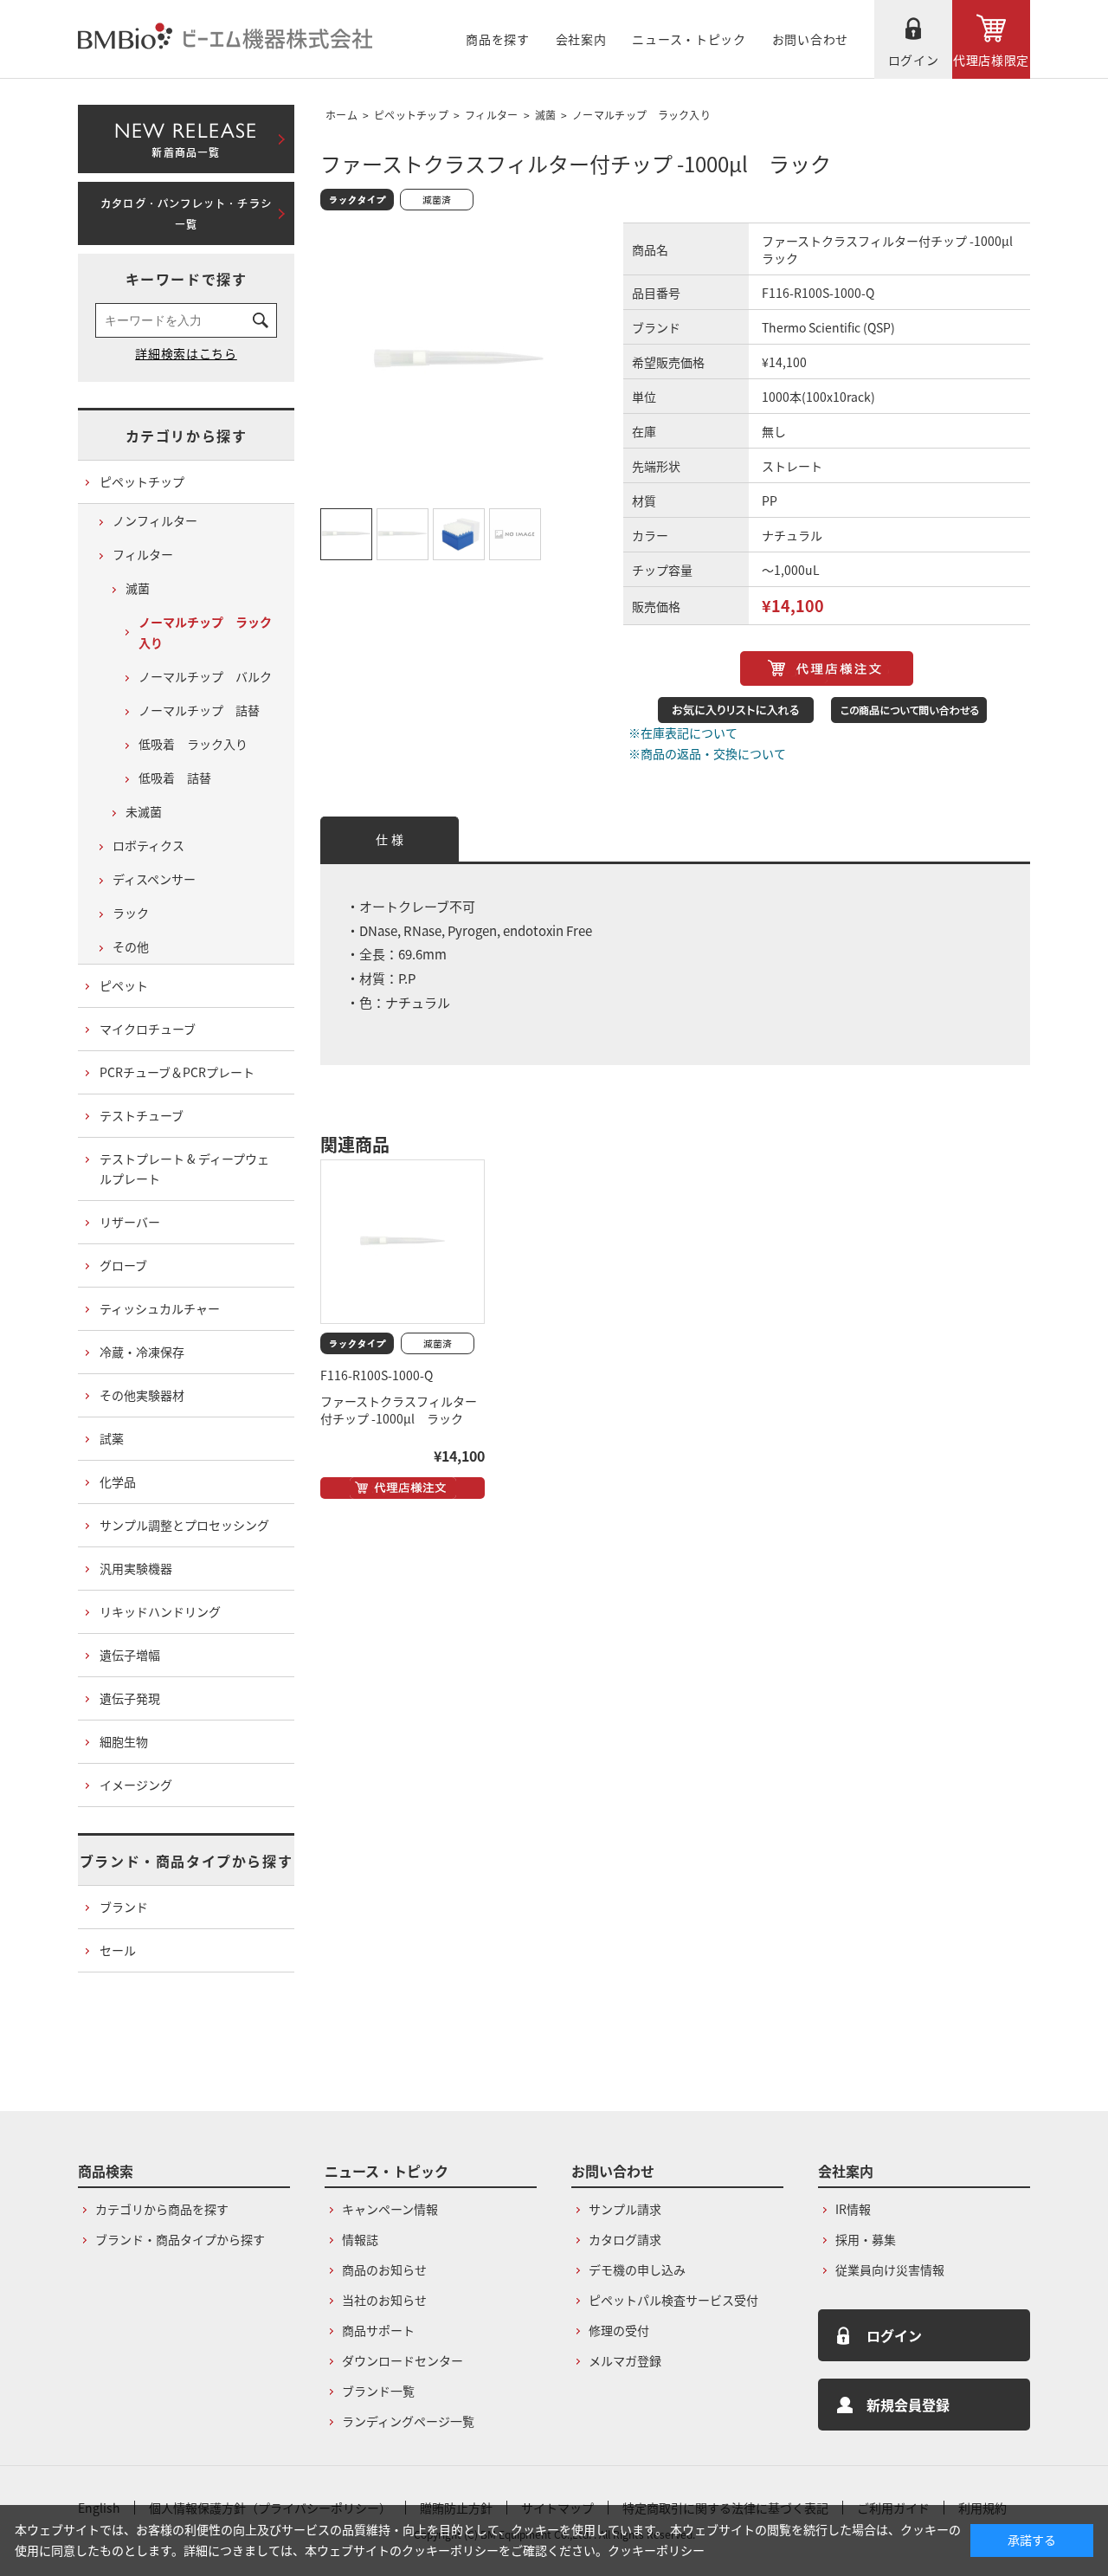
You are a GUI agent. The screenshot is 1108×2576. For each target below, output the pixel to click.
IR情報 (853, 2209)
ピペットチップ (411, 115)
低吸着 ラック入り (193, 744)
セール (118, 1950)
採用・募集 (866, 2239)
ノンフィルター (155, 520)
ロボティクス (148, 845)
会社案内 (581, 39)
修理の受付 (619, 2330)
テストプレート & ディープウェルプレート (184, 1169)
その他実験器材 (142, 1395)
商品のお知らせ (384, 2269)
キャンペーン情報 (390, 2209)
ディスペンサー (154, 879)
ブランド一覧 (378, 2391)
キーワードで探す (187, 279)
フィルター (492, 115)
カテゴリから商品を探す (162, 2209)
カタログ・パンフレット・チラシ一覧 (186, 214)
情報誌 (360, 2239)
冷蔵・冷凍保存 (142, 1352)
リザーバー (130, 1222)
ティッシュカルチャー (160, 1308)
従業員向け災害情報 (890, 2269)
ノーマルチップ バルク (205, 676)
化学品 (118, 1482)
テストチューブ (142, 1115)
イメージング (136, 1785)
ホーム (341, 115)
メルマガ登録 (625, 2360)
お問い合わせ (810, 39)
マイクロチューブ (148, 1029)
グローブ (123, 1265)
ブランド (124, 1907)
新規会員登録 (908, 2405)
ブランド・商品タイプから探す (186, 1861)
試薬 (112, 1438)
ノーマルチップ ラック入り (641, 115)
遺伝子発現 (130, 1698)
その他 (131, 946)
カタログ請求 (625, 2239)
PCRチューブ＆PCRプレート (177, 1072)
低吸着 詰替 (175, 778)
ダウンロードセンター (403, 2360)
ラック (131, 913)
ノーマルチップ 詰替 (199, 710)
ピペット (124, 985)
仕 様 (390, 839)
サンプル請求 (625, 2209)
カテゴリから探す (187, 436)
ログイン (914, 60)
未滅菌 (144, 811)
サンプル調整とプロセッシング (184, 1525)
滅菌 (546, 115)
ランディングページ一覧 (408, 2421)
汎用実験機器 (136, 1568)
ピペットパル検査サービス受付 (673, 2300)
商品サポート (378, 2330)
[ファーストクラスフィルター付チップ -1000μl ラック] (403, 1242)
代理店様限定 (991, 60)
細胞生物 (124, 1741)
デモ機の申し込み (637, 2269)
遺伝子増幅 (130, 1655)
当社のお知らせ (384, 2300)
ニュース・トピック (689, 39)
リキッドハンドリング (160, 1611)
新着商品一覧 (186, 136)
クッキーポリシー (656, 2550)
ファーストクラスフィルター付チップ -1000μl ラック (399, 1410)
